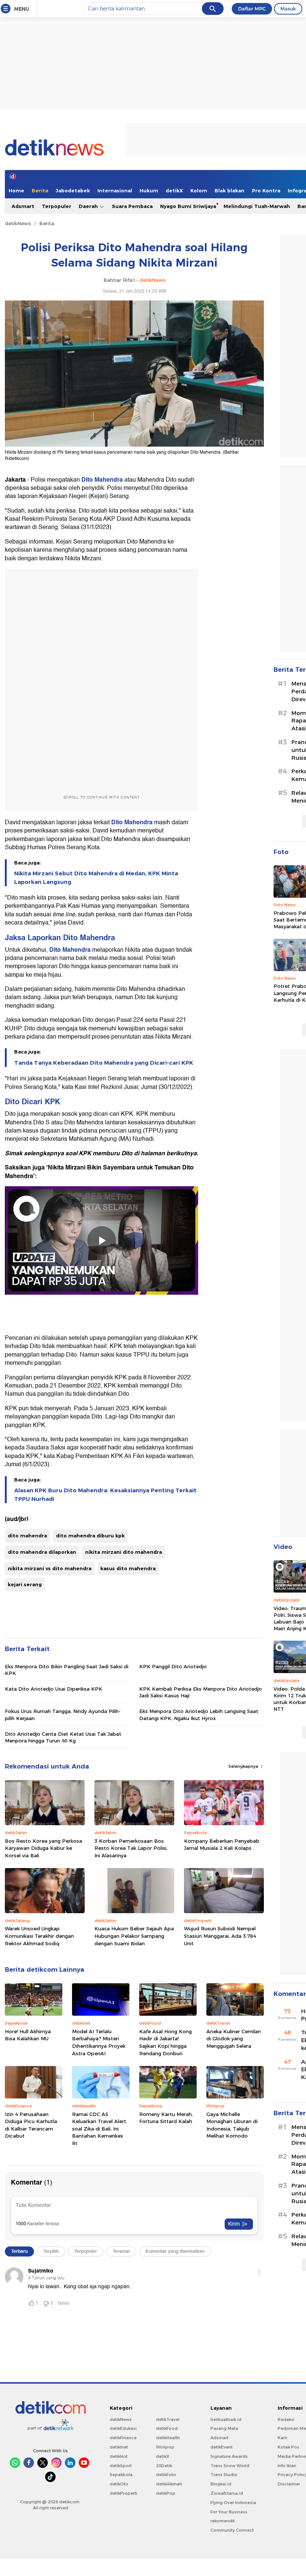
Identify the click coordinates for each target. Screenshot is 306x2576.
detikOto (119, 2484)
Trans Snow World (230, 2466)
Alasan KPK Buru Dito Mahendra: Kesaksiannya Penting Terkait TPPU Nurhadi (105, 1495)
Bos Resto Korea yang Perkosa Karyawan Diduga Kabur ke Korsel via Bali (43, 1848)
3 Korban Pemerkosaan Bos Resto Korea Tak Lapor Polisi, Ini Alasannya (131, 1848)
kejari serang (25, 1584)
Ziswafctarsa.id (227, 2493)
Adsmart (23, 206)
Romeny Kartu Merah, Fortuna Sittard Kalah (166, 2118)
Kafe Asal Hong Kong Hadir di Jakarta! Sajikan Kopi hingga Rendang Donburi (166, 2042)
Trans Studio (224, 2475)
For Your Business (229, 2512)
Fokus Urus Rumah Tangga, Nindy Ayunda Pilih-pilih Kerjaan (63, 1714)
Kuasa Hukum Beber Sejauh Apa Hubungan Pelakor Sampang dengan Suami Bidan (134, 1936)
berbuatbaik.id (226, 2419)
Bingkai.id (221, 2484)
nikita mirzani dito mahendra (124, 1552)
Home (16, 190)
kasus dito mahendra (128, 1568)
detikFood (167, 2428)
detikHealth (168, 2438)
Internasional (115, 190)
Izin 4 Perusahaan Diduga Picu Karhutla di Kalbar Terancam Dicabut (31, 2125)
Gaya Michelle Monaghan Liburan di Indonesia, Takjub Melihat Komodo (232, 2125)
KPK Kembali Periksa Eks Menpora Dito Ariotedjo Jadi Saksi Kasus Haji (201, 1692)
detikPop (166, 2493)
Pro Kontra (266, 190)
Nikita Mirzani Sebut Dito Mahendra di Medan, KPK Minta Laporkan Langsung (96, 878)
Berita (40, 190)
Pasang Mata (224, 2428)
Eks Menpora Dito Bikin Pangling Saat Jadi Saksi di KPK (67, 1670)
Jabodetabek (73, 190)
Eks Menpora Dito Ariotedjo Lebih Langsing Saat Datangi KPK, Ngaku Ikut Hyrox (199, 1714)
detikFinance (123, 2438)
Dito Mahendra (102, 480)
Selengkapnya (244, 1766)
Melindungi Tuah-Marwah (257, 206)
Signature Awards (229, 2456)
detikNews (18, 223)
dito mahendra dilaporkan (42, 1552)
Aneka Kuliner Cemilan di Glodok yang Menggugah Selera (234, 2039)
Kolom (199, 190)
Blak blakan (229, 190)
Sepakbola (121, 2475)
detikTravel (168, 2419)
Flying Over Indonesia (233, 2503)
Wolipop (165, 2447)
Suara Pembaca (132, 206)
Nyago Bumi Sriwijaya (188, 206)
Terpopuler (57, 206)
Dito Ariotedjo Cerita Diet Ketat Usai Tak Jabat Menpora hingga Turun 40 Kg (63, 1737)
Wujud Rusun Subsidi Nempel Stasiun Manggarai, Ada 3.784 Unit (220, 1936)
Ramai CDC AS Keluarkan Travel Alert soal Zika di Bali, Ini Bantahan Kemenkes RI (99, 2129)
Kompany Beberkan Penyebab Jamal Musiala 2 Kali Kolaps (222, 1845)
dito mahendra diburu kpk (90, 1536)
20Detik (164, 2466)
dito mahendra (27, 1536)
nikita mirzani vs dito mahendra (50, 1568)
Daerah (89, 206)
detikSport (121, 2466)
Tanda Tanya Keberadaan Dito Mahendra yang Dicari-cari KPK (104, 1063)
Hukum (149, 190)
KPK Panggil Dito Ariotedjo (173, 1666)
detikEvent (221, 2447)
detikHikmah (169, 2484)
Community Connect (232, 2530)
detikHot (119, 2456)
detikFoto (166, 2475)
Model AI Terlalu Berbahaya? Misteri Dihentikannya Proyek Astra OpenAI (99, 2042)
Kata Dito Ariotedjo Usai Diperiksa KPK (54, 1689)
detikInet (119, 2447)
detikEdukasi (123, 2428)
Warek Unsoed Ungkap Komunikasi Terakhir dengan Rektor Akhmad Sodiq (39, 1936)
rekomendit (223, 2521)
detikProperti (124, 2493)
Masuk (288, 9)
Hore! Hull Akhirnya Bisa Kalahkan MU (28, 2035)
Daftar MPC (252, 9)
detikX (174, 190)
